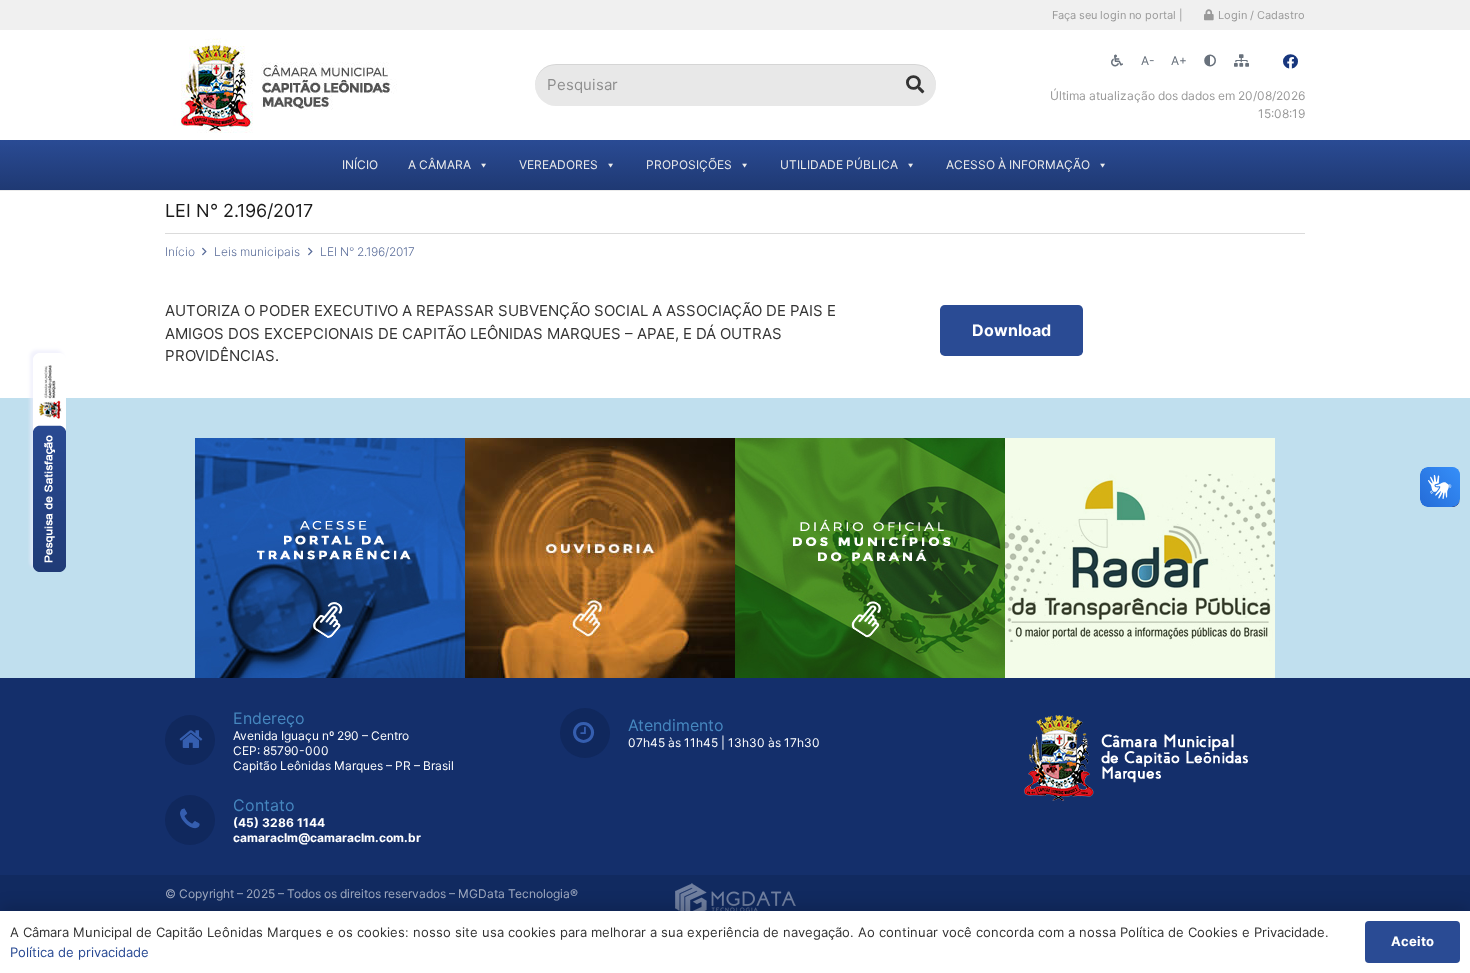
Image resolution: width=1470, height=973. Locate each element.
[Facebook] (1290, 62)
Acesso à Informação (1018, 164)
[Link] (287, 85)
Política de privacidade (79, 952)
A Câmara (439, 164)
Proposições (689, 164)
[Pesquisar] (915, 85)
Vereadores (558, 164)
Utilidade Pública (839, 164)
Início (360, 164)
